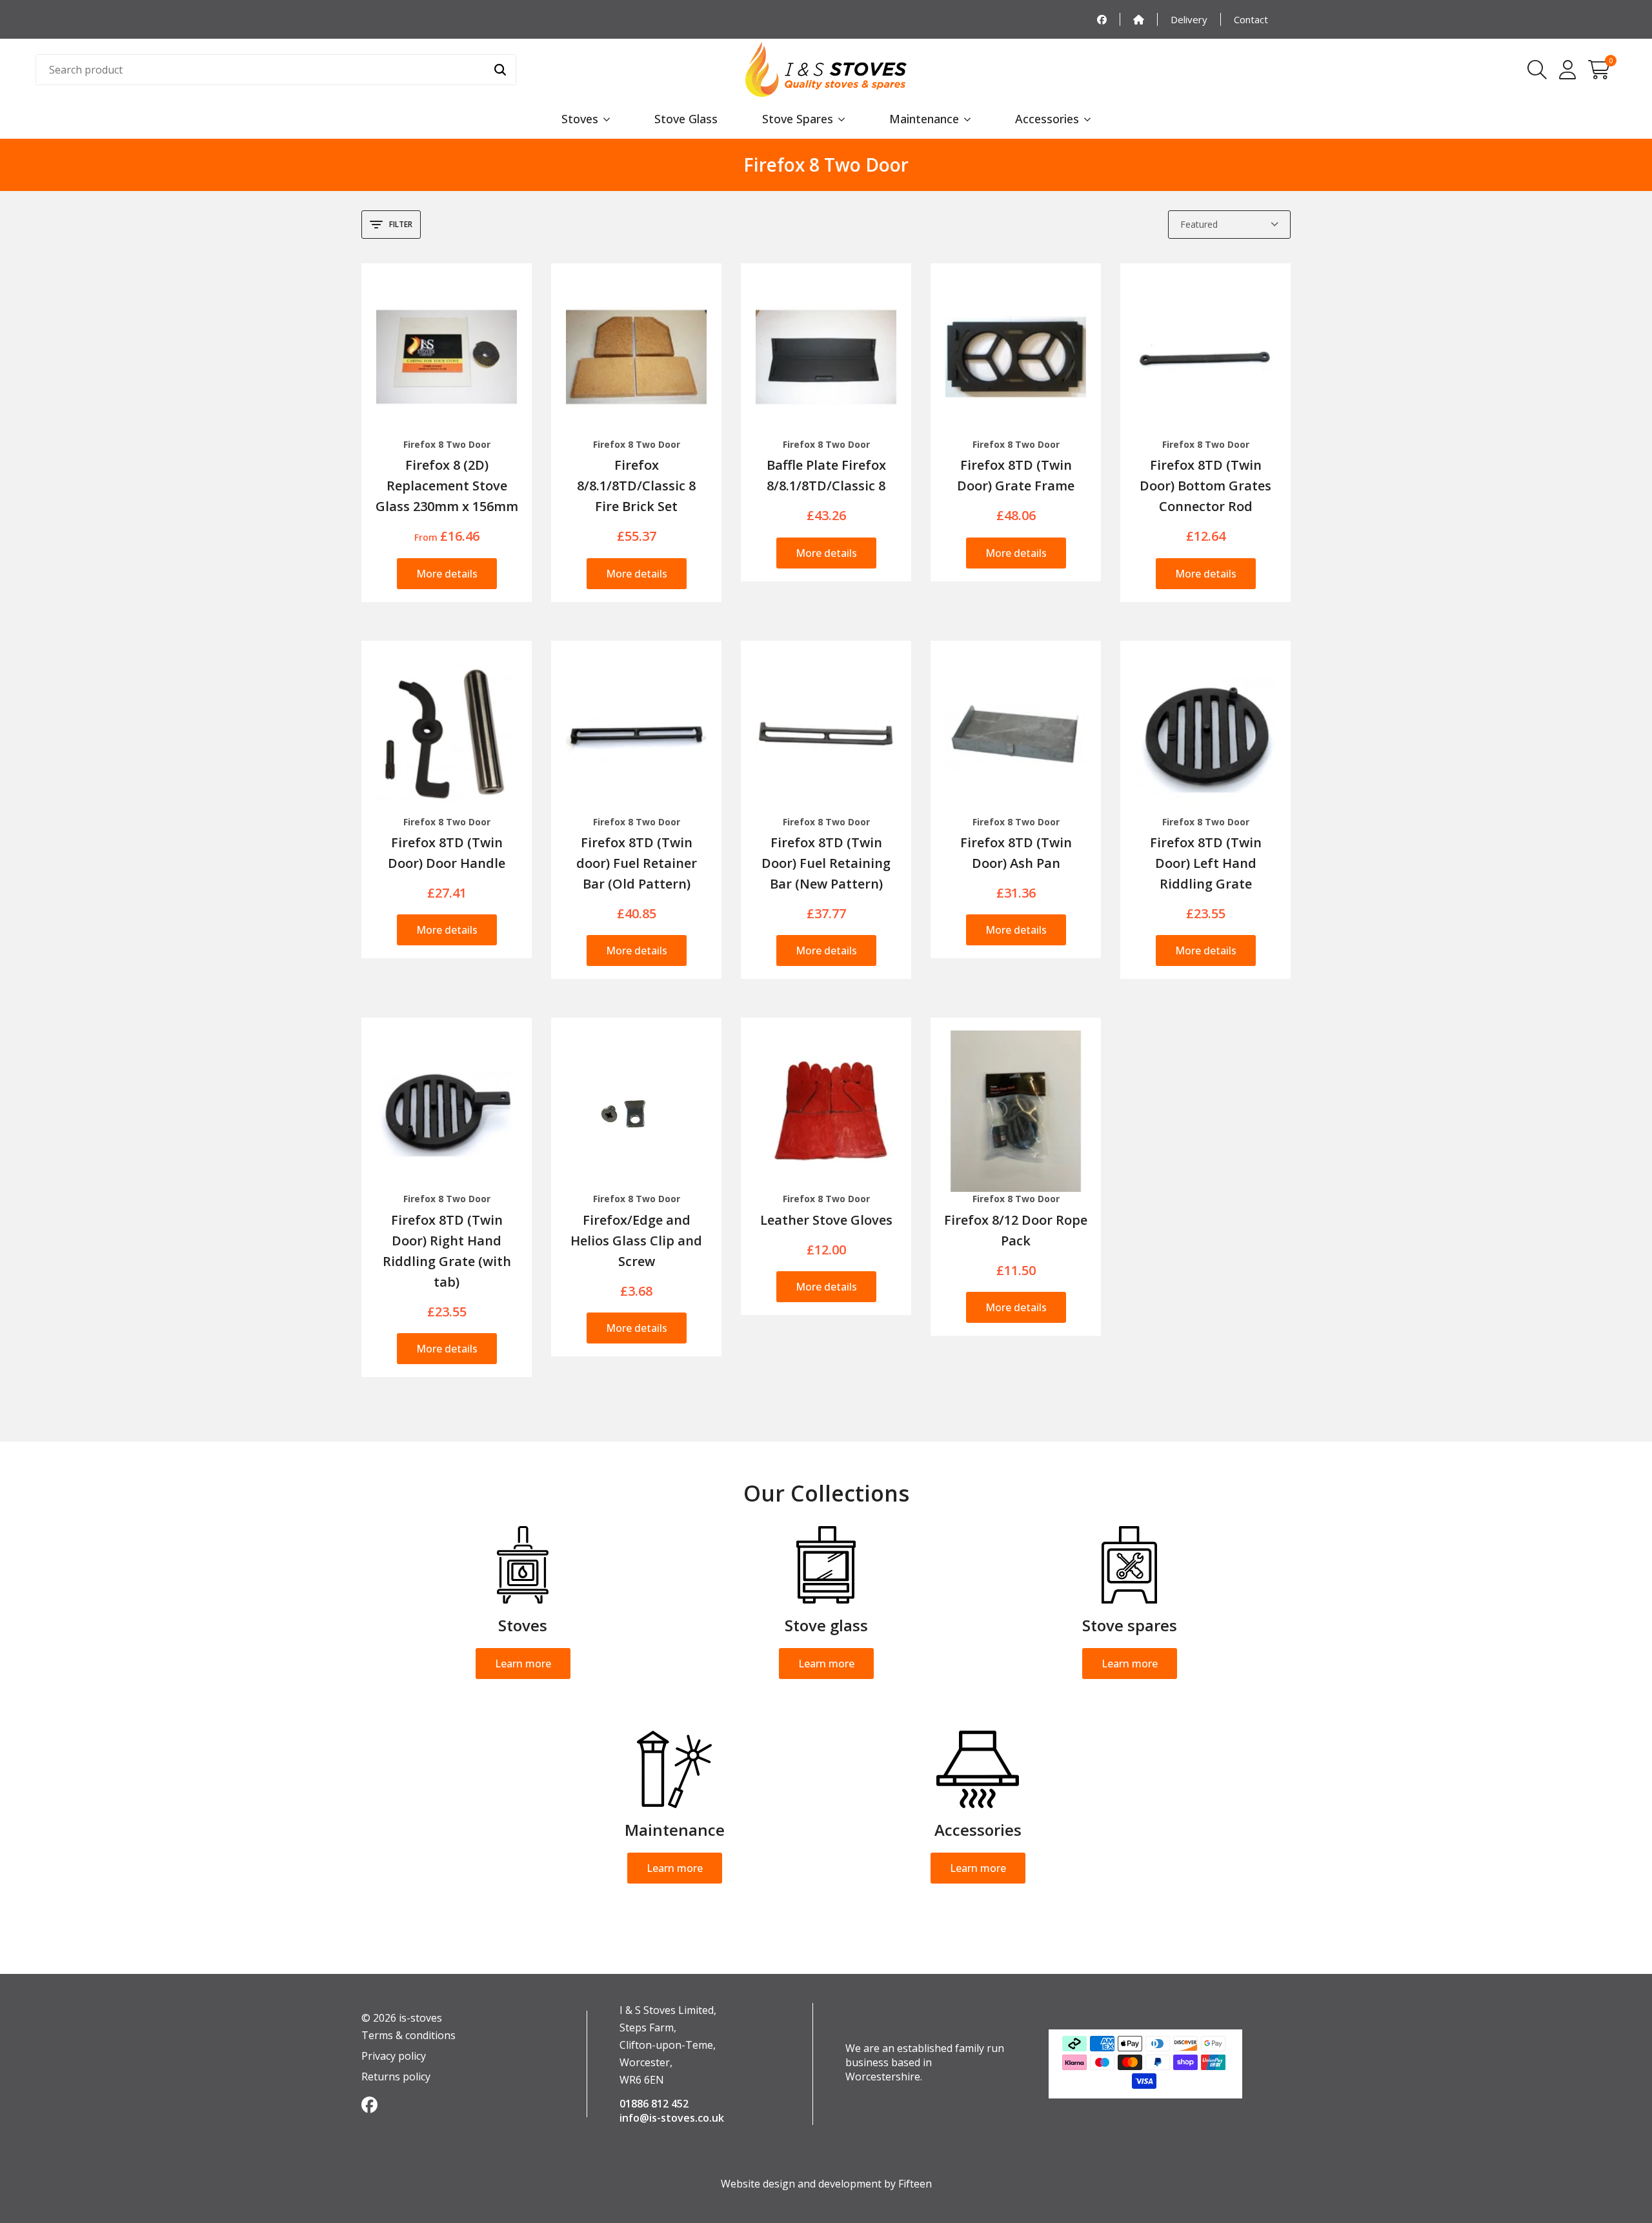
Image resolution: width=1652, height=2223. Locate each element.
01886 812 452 (654, 2104)
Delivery (1189, 19)
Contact (1251, 19)
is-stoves (419, 2018)
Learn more (523, 1664)
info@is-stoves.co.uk (672, 2118)
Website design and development (801, 2184)
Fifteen (915, 2184)
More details (447, 574)
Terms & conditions (408, 2035)
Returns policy (396, 2077)
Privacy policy (394, 2056)
